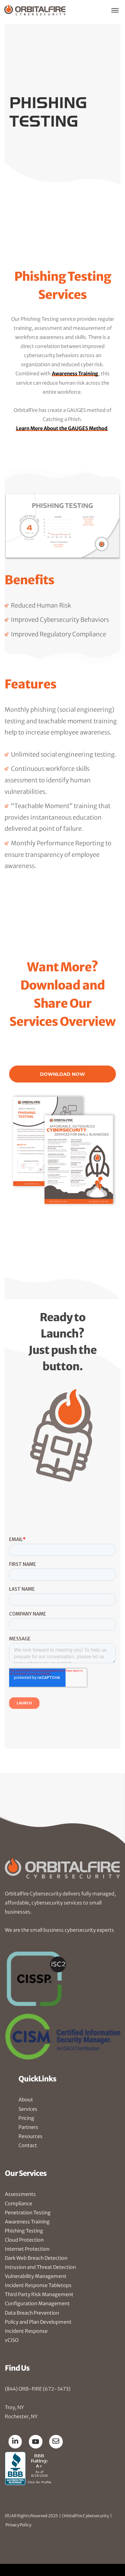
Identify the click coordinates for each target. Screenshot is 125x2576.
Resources (30, 2136)
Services (28, 2109)
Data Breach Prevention (32, 2313)
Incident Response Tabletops (38, 2285)
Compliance (19, 2203)
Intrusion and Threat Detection (40, 2267)
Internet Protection (27, 2249)
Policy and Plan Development (38, 2322)
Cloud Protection (24, 2240)
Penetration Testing (28, 2213)
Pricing (26, 2118)
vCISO (12, 2340)
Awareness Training (75, 373)
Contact (28, 2145)
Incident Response (26, 2331)
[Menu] (115, 10)
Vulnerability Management (36, 2276)
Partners (28, 2127)
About (26, 2100)
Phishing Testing (24, 2231)
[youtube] (35, 2442)
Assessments (20, 2194)
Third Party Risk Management (39, 2294)
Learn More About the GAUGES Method (62, 428)
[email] (56, 2441)
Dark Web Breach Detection (36, 2258)
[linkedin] (15, 2441)
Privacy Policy (18, 2525)
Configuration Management (37, 2303)
